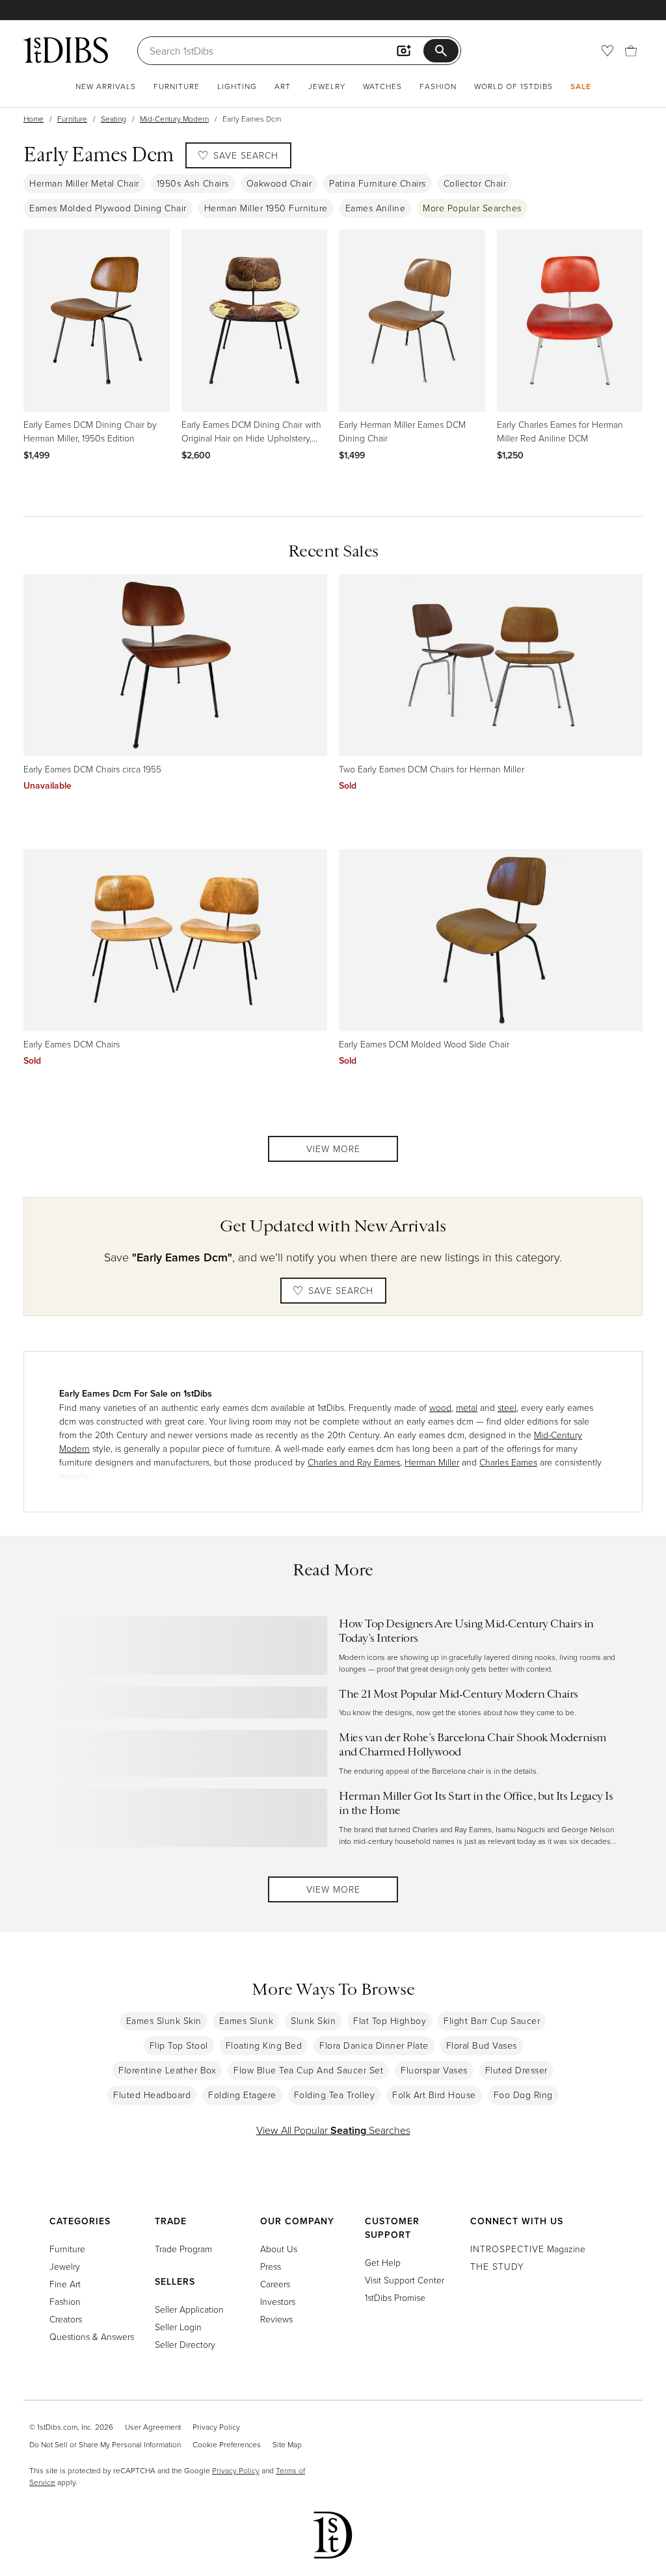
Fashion (438, 86)
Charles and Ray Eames (354, 1462)
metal (467, 1407)
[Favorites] (607, 51)
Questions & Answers (92, 2336)
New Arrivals (106, 86)
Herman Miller (432, 1462)
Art (283, 86)
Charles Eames (508, 1462)
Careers (275, 2284)
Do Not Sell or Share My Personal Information (105, 2444)
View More (333, 1149)
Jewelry (327, 86)
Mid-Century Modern (174, 119)
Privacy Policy (216, 2427)
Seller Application (189, 2309)
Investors (278, 2301)
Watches (382, 86)
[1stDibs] (66, 50)
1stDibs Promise (395, 2297)
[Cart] (631, 51)
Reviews (276, 2319)
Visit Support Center (405, 2280)
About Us (279, 2249)
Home (33, 119)
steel (507, 1407)
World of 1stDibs (513, 86)
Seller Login (178, 2327)
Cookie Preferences (227, 2444)
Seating (113, 119)
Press (271, 2266)
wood (440, 1407)
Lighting (237, 86)
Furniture (177, 86)
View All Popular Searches (333, 2130)
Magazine (528, 2249)
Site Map (287, 2444)
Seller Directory (185, 2344)
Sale (581, 86)
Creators (66, 2319)
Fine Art (65, 2284)
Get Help (383, 2262)
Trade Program (183, 2249)
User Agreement (153, 2427)
